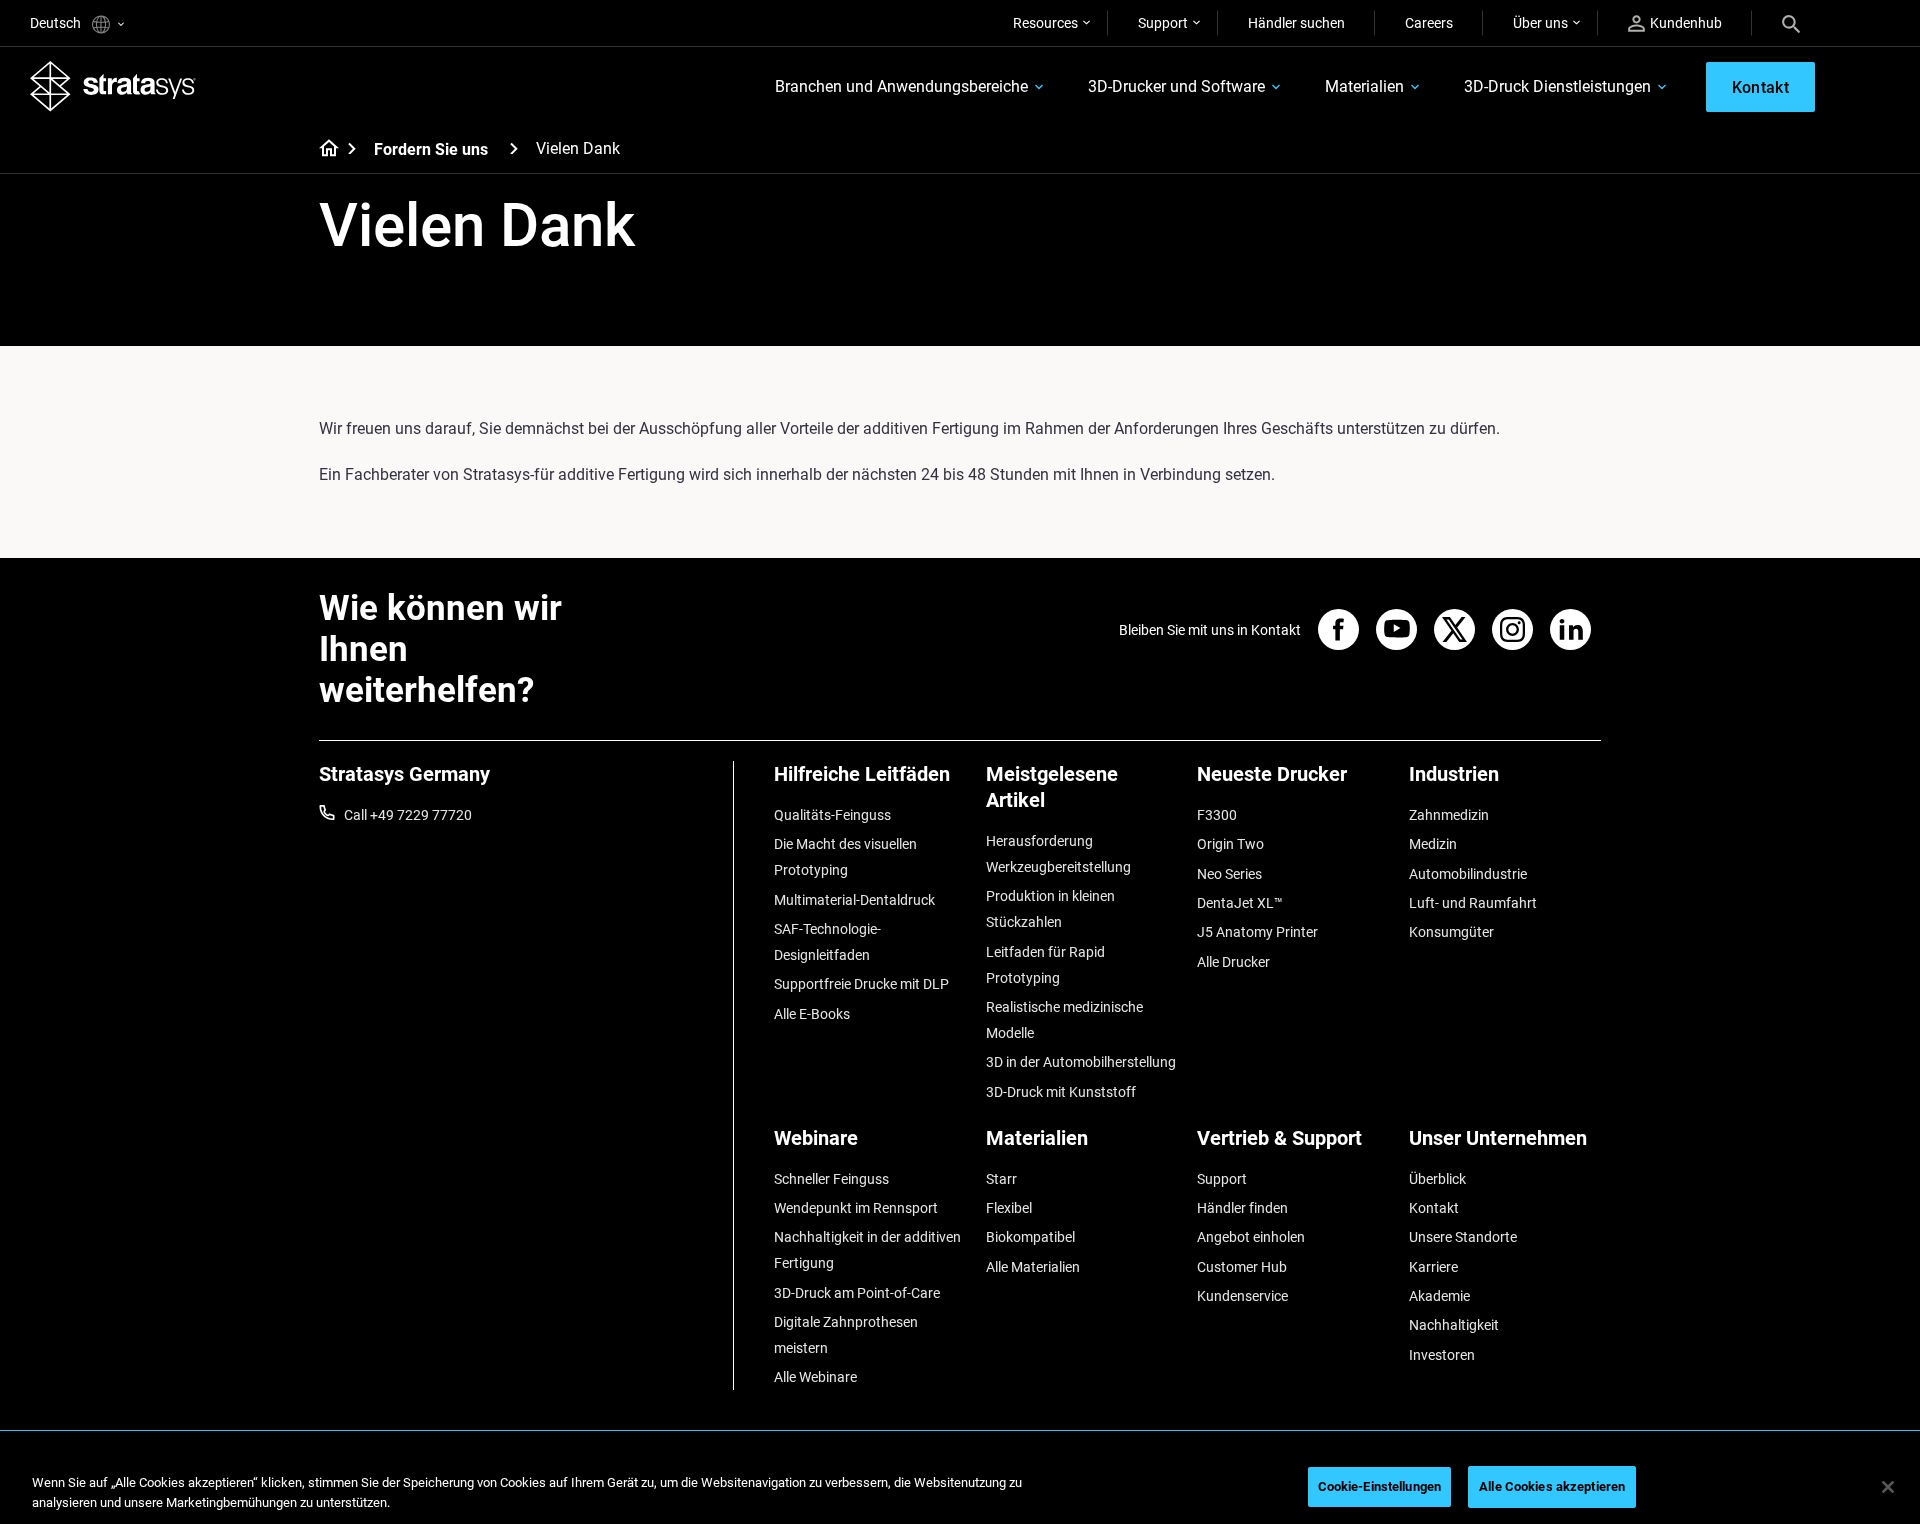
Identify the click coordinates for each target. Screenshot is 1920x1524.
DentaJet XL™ (1240, 903)
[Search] (1791, 23)
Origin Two (1230, 844)
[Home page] (322, 150)
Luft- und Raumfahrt (1473, 903)
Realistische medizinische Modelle (1064, 1020)
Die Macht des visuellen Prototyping (845, 857)
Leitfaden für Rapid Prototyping (1045, 965)
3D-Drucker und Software (1176, 86)
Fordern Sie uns (431, 149)
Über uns (1540, 23)
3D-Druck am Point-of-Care (857, 1293)
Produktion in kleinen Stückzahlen (1050, 909)
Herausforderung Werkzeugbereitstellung (1058, 854)
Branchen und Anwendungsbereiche (901, 86)
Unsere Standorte (1463, 1237)
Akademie (1439, 1296)
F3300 (1217, 815)
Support (1163, 23)
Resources (1045, 23)
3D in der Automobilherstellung (1081, 1062)
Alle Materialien (1033, 1267)
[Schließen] (1888, 1487)
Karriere (1433, 1267)
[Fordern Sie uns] (514, 148)
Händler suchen (1296, 23)
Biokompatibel (1030, 1237)
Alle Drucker (1233, 962)
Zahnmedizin (1449, 815)
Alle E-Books (812, 1014)
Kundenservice (1242, 1296)
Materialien (1364, 86)
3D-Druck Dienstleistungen (1557, 86)
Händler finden (1242, 1208)
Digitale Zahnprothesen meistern (846, 1335)
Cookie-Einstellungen (1380, 1486)
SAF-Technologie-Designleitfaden (827, 942)
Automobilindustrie (1468, 874)
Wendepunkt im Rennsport (856, 1208)
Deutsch (57, 23)
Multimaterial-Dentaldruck (854, 900)
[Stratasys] (113, 86)
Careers (1429, 23)
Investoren (1442, 1355)
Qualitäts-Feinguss (832, 815)
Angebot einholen (1251, 1237)
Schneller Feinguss (831, 1179)
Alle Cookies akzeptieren (1552, 1486)
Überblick (1437, 1179)
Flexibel (1009, 1208)
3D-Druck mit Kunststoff (1061, 1092)
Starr (1001, 1179)
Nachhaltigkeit (1454, 1325)
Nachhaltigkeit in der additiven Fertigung (867, 1250)
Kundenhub (1686, 23)
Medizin (1433, 844)
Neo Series (1229, 874)
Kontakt (1434, 1208)
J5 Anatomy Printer (1257, 932)
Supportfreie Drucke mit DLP (861, 984)
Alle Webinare (815, 1377)
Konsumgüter (1451, 932)
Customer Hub (1242, 1267)
